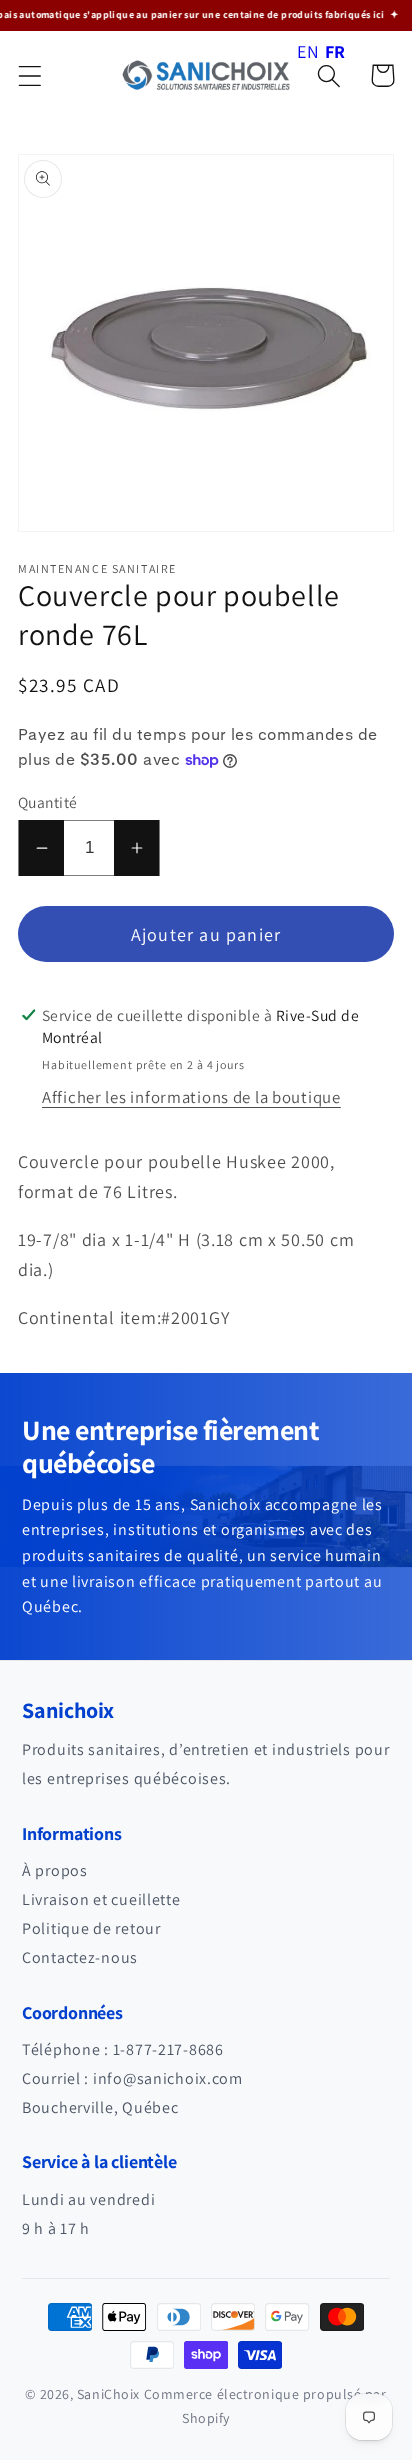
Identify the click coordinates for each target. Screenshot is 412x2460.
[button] (30, 75)
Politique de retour (91, 1928)
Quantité (48, 802)
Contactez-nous (80, 1957)
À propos (55, 1870)
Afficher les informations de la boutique (191, 1097)
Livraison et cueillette (101, 1899)
